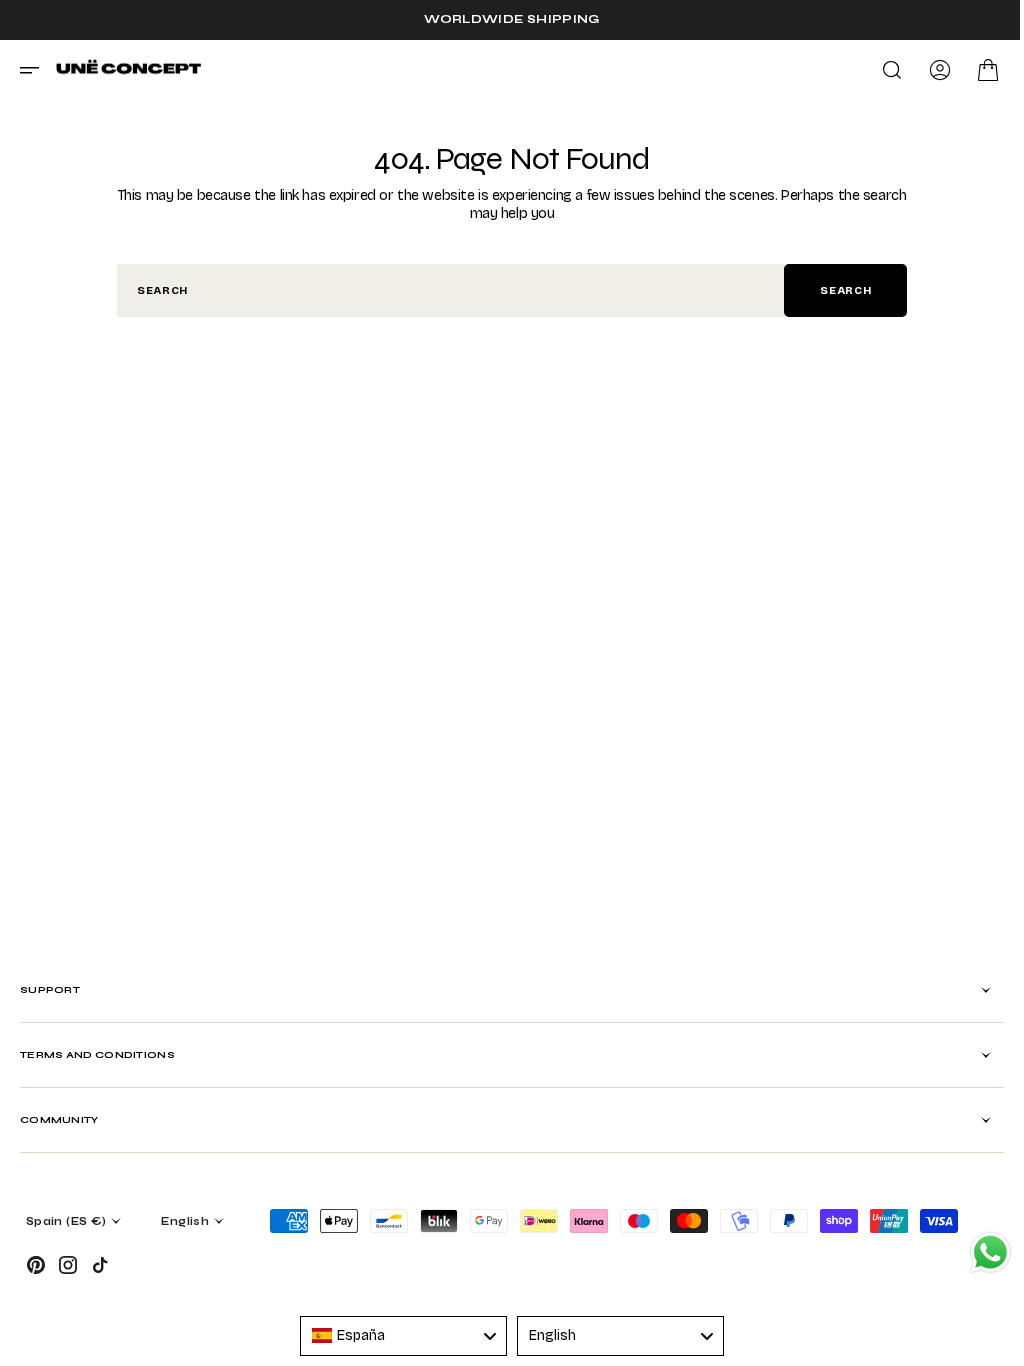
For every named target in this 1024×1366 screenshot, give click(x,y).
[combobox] (443, 290)
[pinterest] (36, 1265)
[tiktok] (100, 1265)
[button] (36, 70)
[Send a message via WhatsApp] (975, 1252)
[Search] (877, 70)
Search (838, 290)
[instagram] (68, 1265)
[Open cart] (973, 70)
